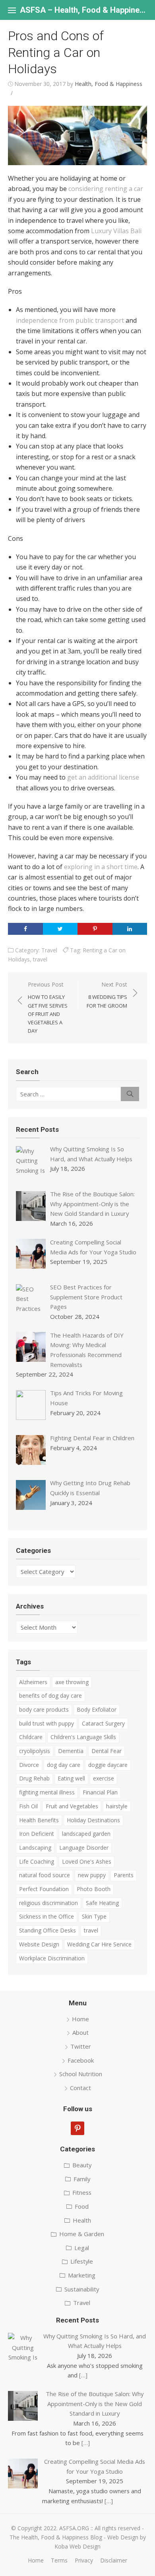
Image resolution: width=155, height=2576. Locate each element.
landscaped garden (86, 1834)
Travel (49, 950)
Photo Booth (94, 1889)
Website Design (39, 1944)
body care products (44, 1709)
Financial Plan (100, 1792)
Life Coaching (37, 1861)
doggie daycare (108, 1765)
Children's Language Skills (83, 1737)
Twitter (81, 2046)
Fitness (82, 2192)
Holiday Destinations (93, 1820)
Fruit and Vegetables (72, 1806)
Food (82, 2206)
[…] (83, 2375)
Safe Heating (102, 1903)
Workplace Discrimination (52, 1958)
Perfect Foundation (44, 1889)
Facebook (81, 2060)
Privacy (84, 2560)
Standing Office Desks (47, 1930)
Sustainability (82, 2289)
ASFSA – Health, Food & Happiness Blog (83, 10)
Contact (80, 2088)
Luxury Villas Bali (116, 231)
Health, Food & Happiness (108, 84)
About (80, 2032)
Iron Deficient (37, 1834)
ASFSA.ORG (74, 2528)
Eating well (71, 1778)
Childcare (31, 1737)
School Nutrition (81, 2074)
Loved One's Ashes (87, 1861)
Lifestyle (82, 2261)
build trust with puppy (46, 1723)
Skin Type (94, 1916)
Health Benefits (39, 1820)
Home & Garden (82, 2234)
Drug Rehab (34, 1778)
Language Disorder (84, 1848)
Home (80, 2019)
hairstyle (117, 1806)
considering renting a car (106, 189)
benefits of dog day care (50, 1696)
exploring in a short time (101, 867)
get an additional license (103, 777)
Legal (82, 2248)
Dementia (71, 1751)
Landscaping (35, 1848)
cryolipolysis (35, 1751)
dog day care (64, 1765)
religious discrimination (48, 1903)
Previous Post (48, 1007)
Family (82, 2179)
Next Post (107, 995)
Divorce (29, 1765)
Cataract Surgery (103, 1723)
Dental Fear (107, 1751)
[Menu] (12, 10)
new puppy (92, 1875)
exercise (104, 1778)
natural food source (45, 1875)
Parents (124, 1875)
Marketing (82, 2275)
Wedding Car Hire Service (99, 1944)
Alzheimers (33, 1682)
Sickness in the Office (46, 1916)
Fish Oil (28, 1806)
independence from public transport (70, 320)
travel (40, 959)
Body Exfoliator (97, 1709)
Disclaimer (114, 2560)
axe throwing (72, 1682)
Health (82, 2220)
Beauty (82, 2165)
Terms (59, 2560)
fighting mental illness (47, 1792)
